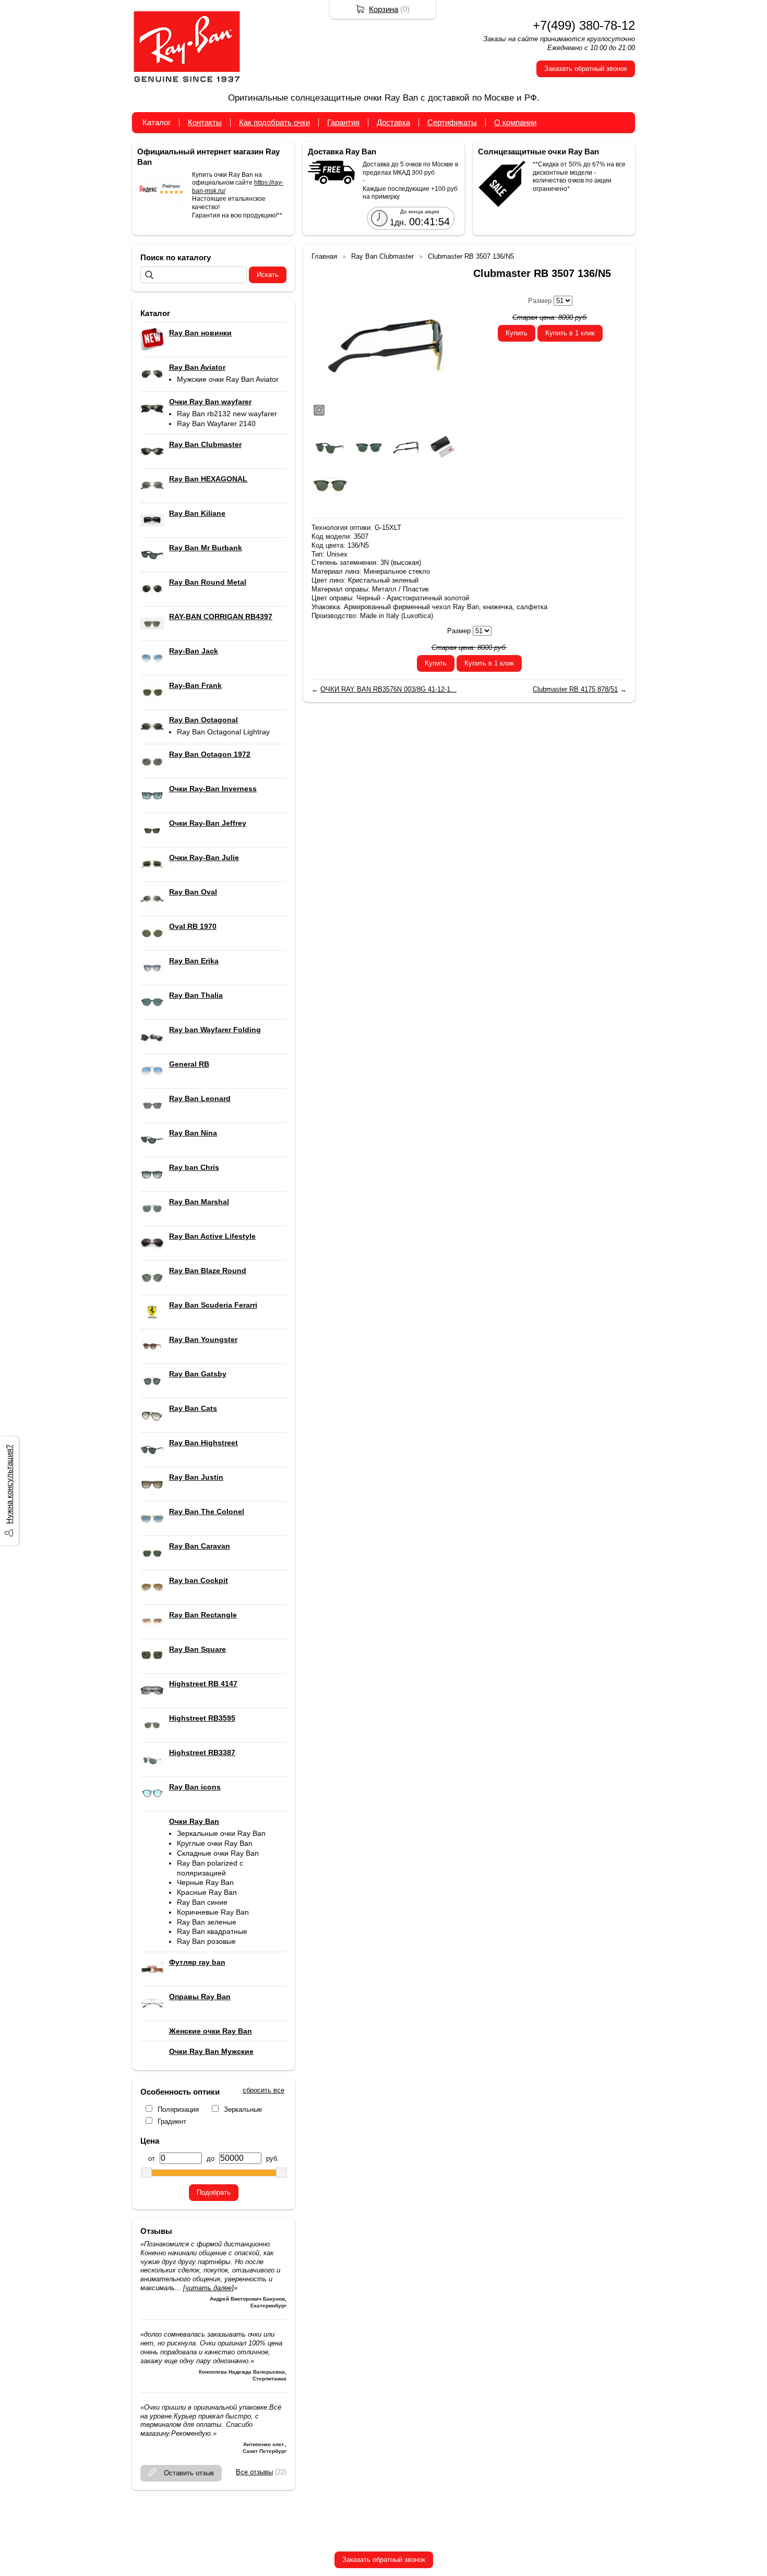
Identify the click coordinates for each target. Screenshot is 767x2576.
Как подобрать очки (274, 122)
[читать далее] (208, 2288)
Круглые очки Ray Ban (215, 1843)
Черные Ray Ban (205, 1882)
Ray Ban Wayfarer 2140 (216, 424)
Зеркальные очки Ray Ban (221, 1833)
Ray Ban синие (202, 1902)
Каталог (157, 122)
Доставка (393, 122)
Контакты (205, 122)
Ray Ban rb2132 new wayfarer (227, 414)
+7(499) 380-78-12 (584, 25)
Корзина (383, 9)
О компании (515, 122)
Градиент (172, 2121)
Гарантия (343, 122)
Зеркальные (243, 2109)
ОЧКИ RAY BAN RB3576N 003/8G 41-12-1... (388, 689)
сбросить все (263, 2090)
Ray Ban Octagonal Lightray (223, 732)
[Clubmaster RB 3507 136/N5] (387, 342)
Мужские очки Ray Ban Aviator (228, 379)
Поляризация (178, 2109)
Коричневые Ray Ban (213, 1912)
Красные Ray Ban (207, 1892)
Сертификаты (452, 122)
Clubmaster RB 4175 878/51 (575, 689)
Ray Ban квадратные (212, 1931)
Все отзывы (254, 2472)
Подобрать (214, 2192)
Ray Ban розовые (206, 1941)
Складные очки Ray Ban (218, 1853)
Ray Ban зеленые (207, 1922)
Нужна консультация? (9, 1484)
